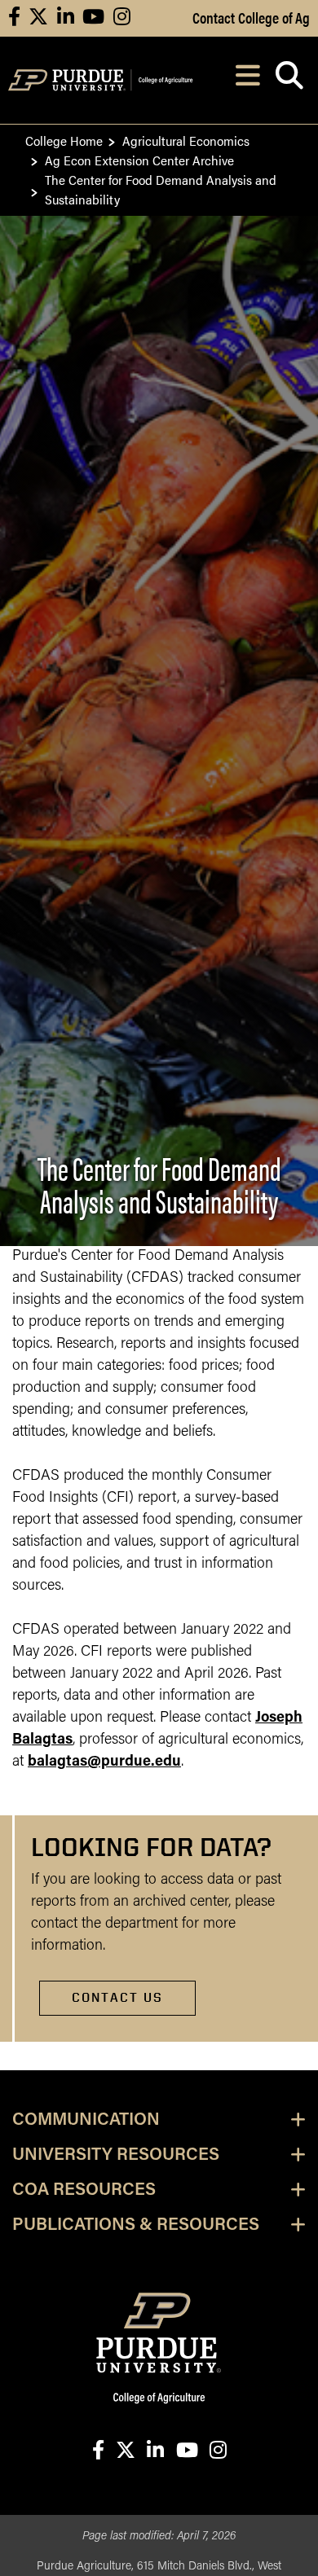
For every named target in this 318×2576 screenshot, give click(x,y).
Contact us (117, 1997)
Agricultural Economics (186, 140)
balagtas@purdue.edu (104, 1762)
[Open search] (289, 80)
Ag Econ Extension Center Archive (139, 160)
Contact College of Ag (251, 17)
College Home (64, 140)
